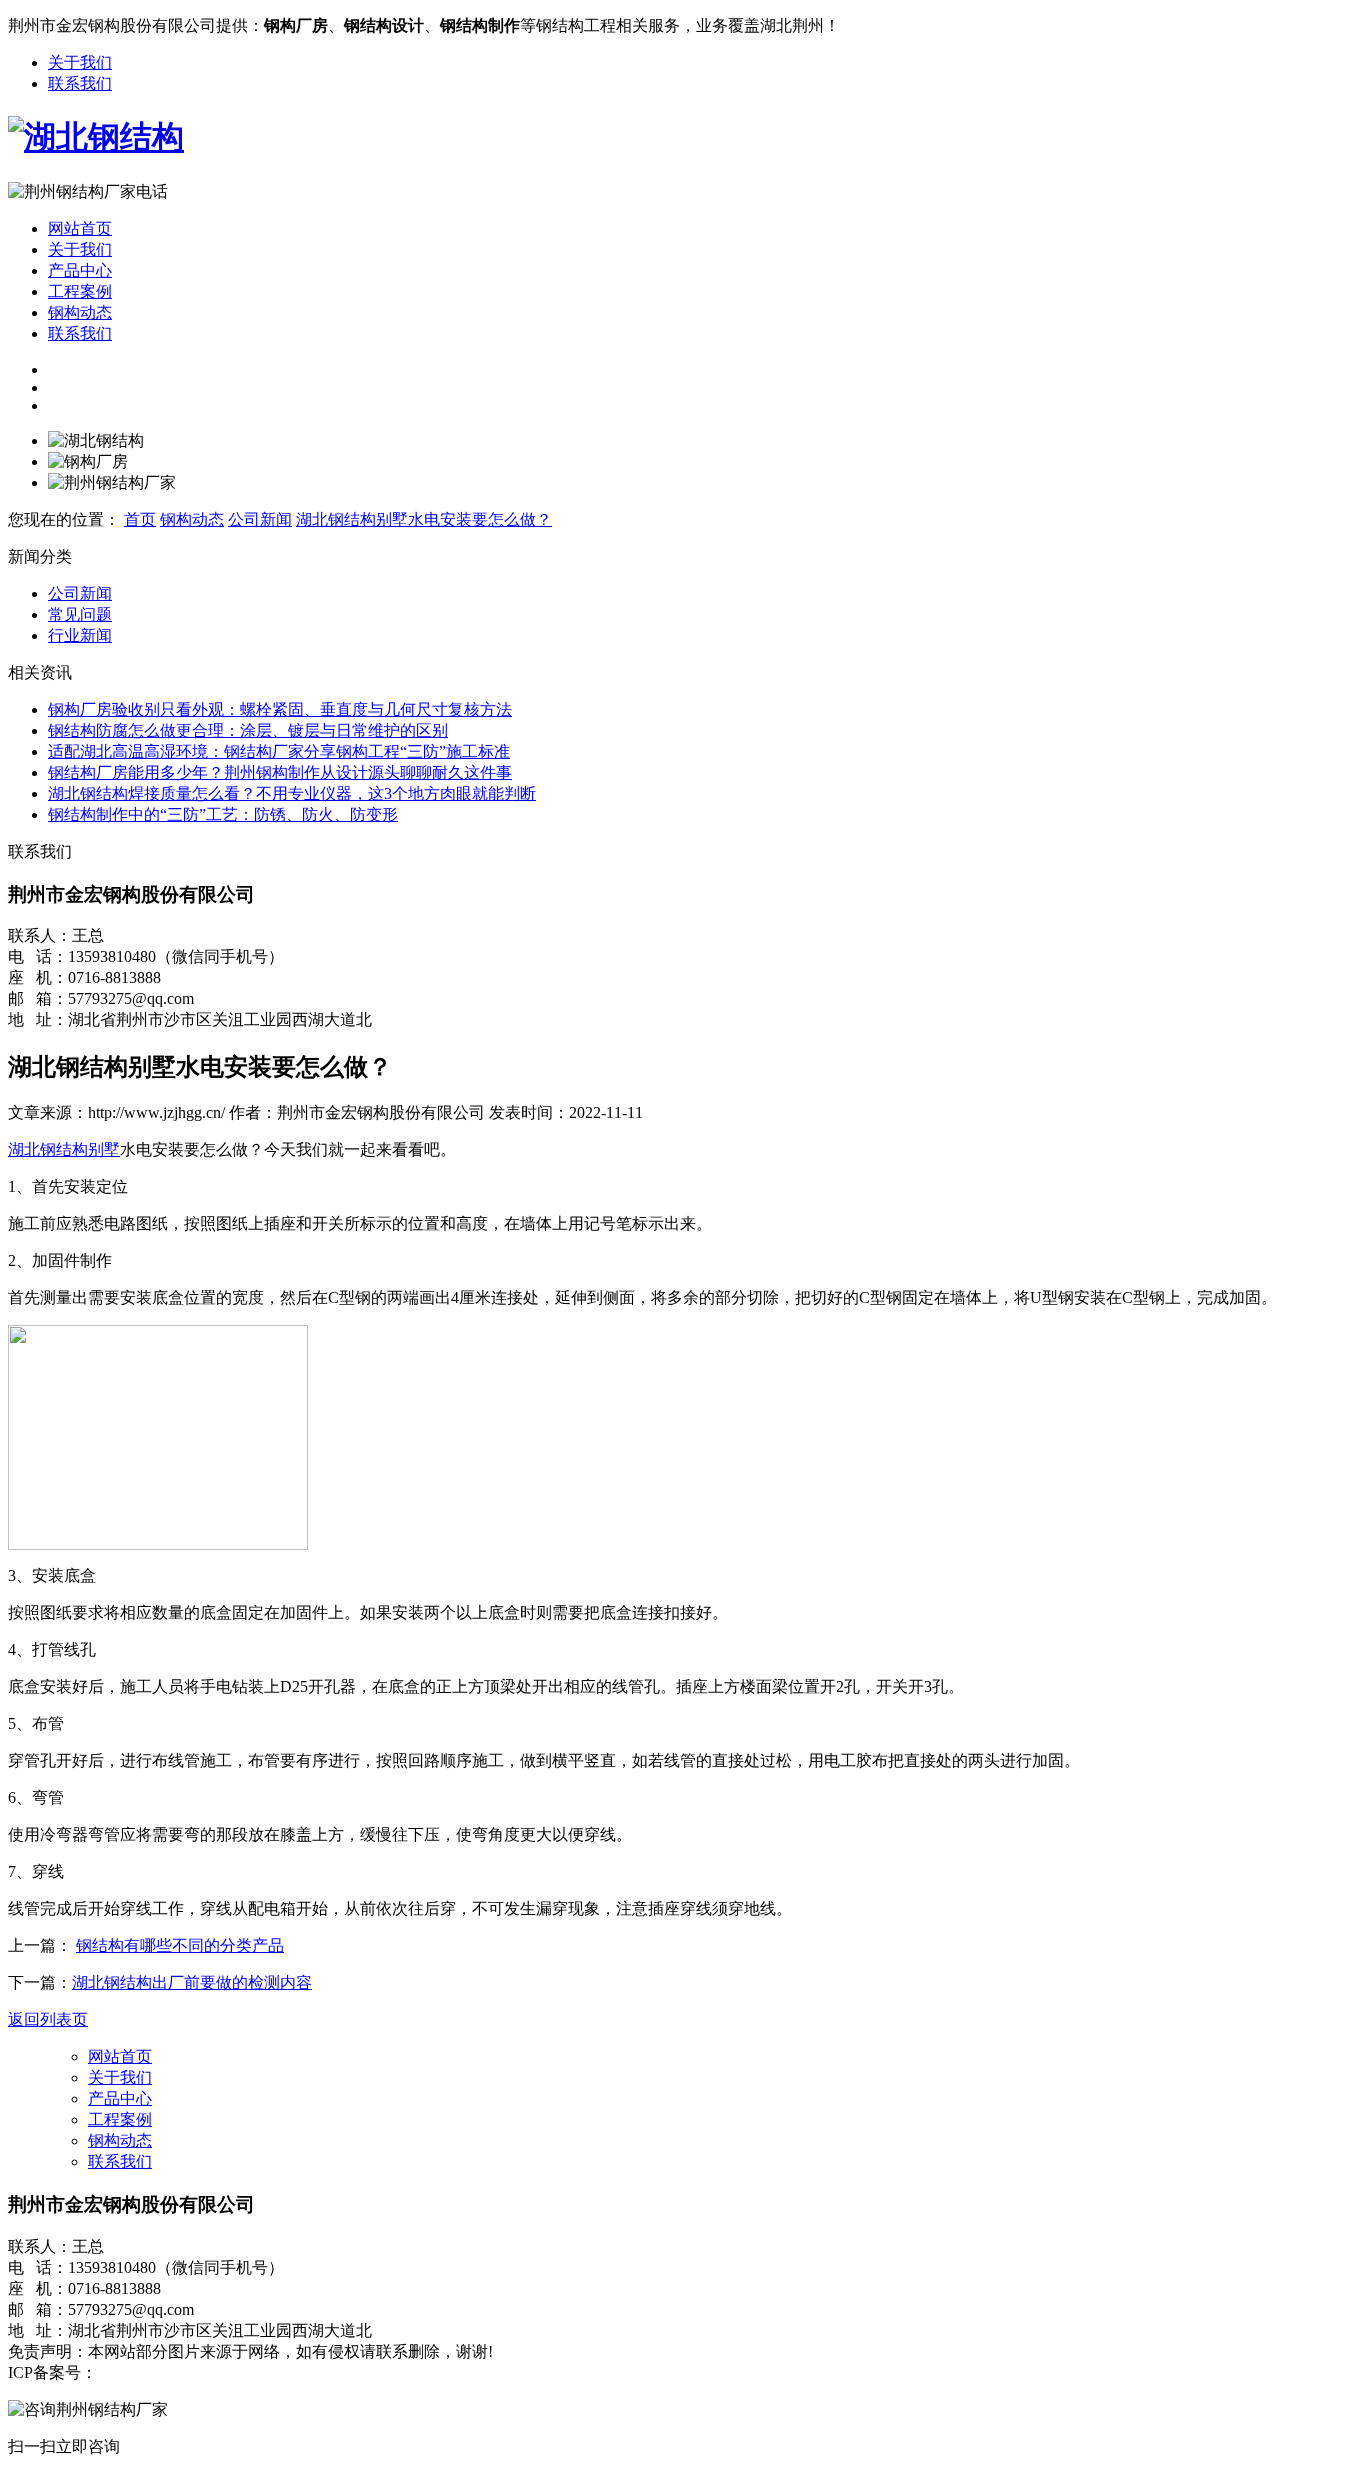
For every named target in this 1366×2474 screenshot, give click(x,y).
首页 (140, 519)
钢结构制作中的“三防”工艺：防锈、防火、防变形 (223, 814)
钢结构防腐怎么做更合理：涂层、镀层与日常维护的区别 (248, 730)
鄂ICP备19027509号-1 (172, 2372)
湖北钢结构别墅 (64, 1149)
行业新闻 (80, 635)
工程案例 (80, 291)
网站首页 (80, 228)
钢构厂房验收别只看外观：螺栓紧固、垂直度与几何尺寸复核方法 (280, 709)
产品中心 (80, 270)
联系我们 (80, 83)
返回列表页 (48, 2019)
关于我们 (80, 62)
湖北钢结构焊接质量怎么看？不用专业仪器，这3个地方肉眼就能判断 (292, 793)
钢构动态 (80, 312)
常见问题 (80, 614)
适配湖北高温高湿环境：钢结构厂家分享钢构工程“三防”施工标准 (279, 751)
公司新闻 (260, 519)
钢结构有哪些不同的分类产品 (180, 1945)
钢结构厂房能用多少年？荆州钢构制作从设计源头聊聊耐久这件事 (280, 772)
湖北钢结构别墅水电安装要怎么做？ (424, 519)
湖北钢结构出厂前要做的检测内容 (192, 1982)
